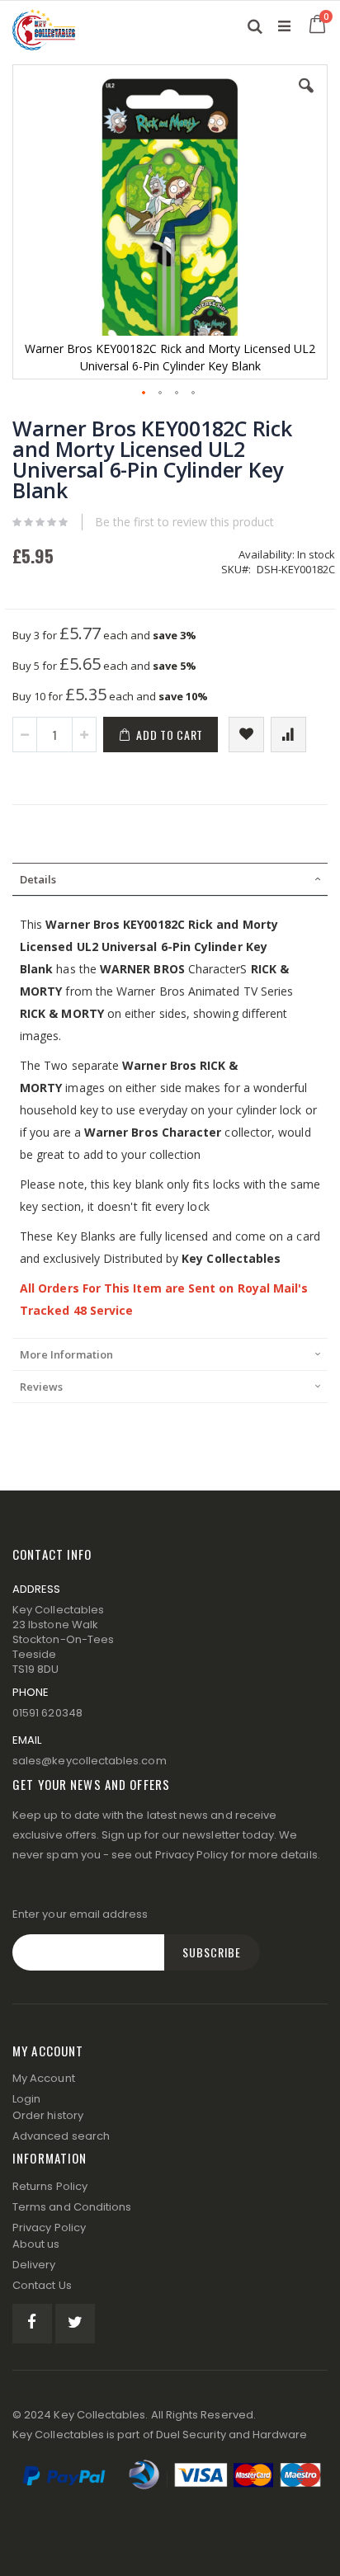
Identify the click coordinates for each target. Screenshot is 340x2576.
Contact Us (42, 2285)
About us (36, 2244)
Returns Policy (50, 2186)
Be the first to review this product (184, 522)
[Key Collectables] (44, 26)
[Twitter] (75, 2324)
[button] (306, 98)
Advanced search (61, 2136)
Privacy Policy (192, 1855)
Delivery (34, 2265)
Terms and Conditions (72, 2207)
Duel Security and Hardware (232, 2435)
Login (26, 2099)
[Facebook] (32, 2324)
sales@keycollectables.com (90, 1761)
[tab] (170, 879)
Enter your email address (80, 1914)
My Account (44, 2078)
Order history (48, 2115)
